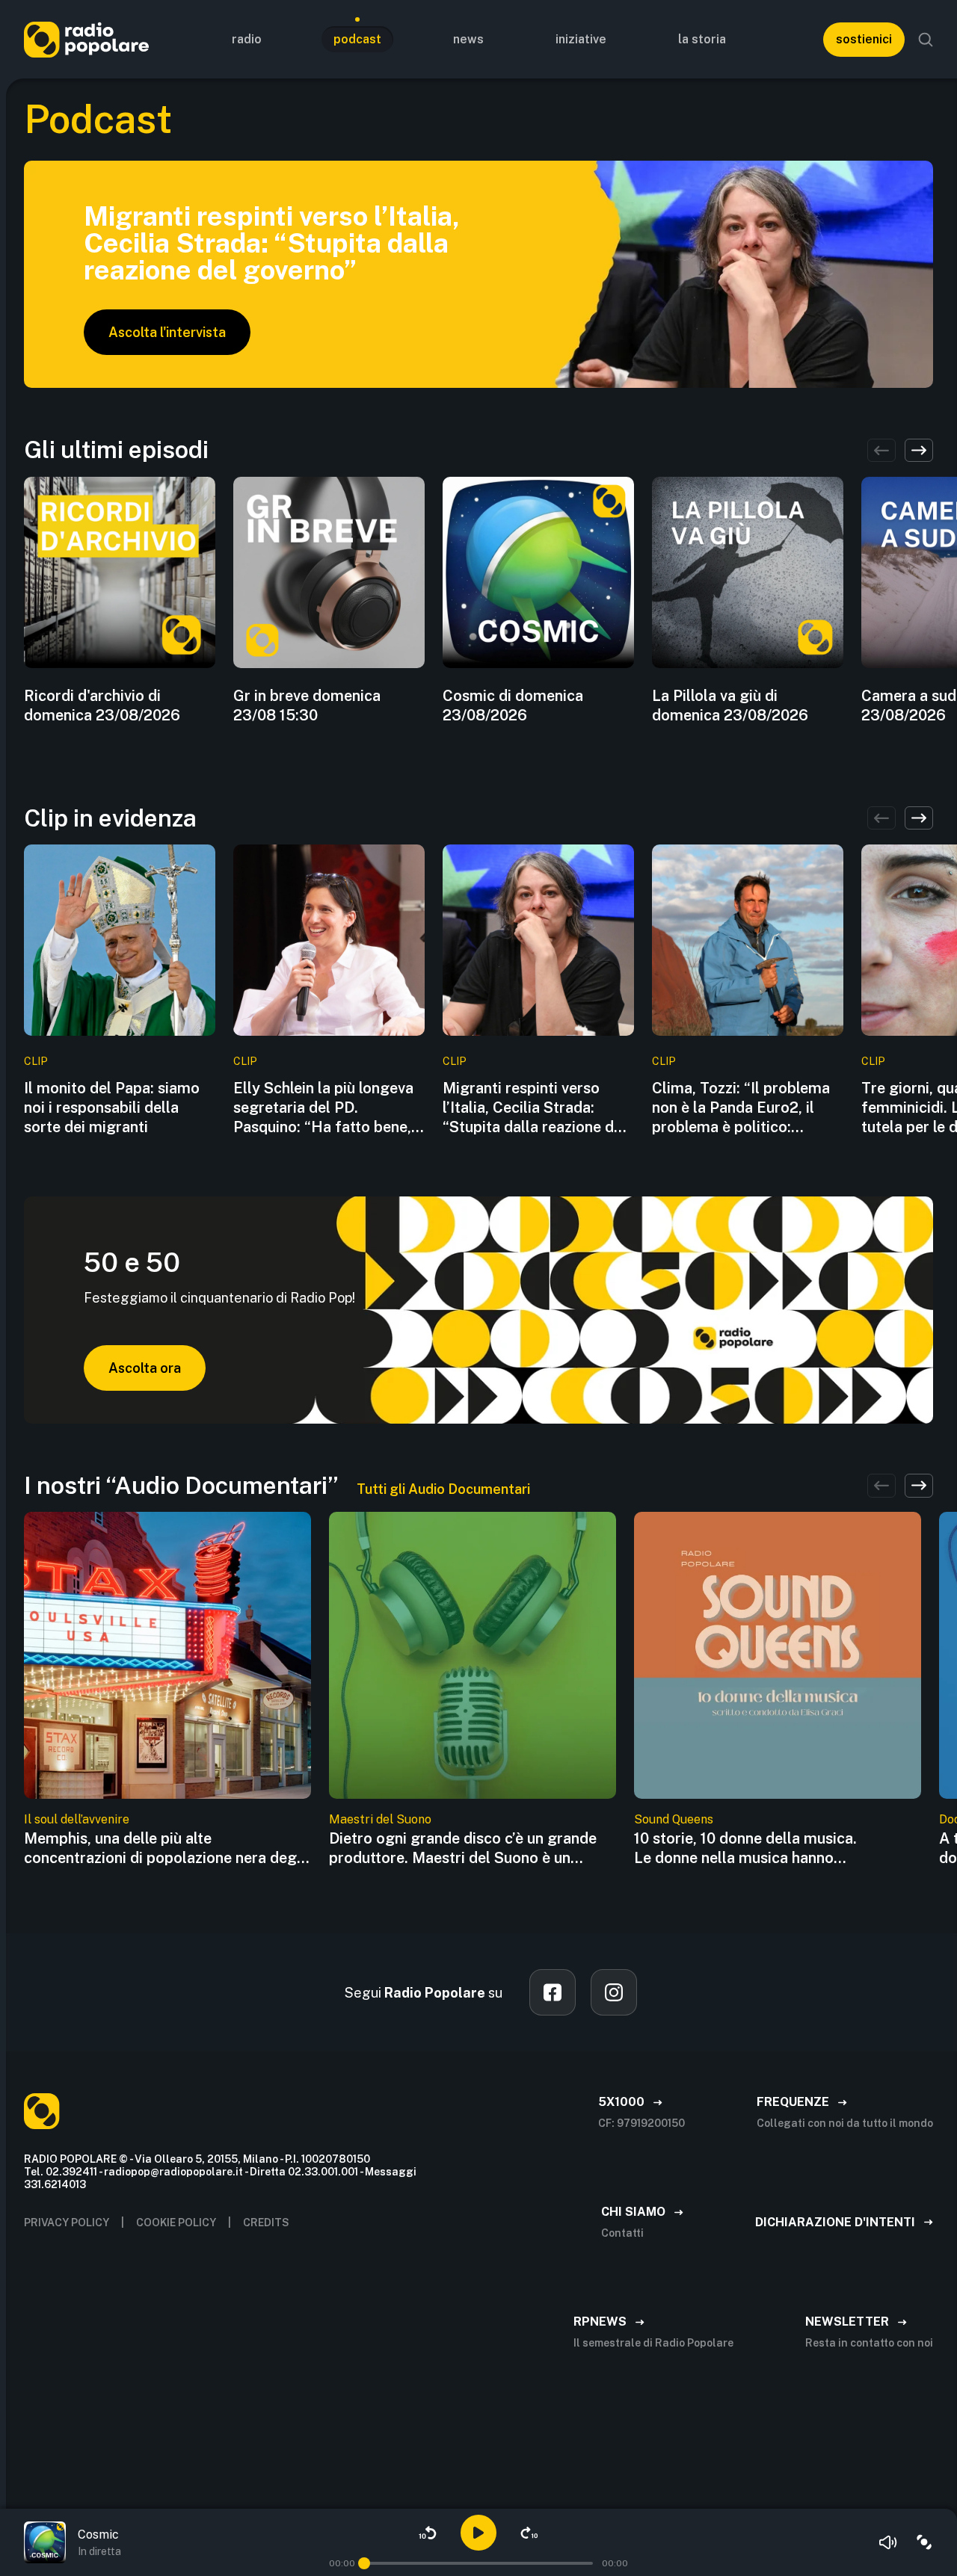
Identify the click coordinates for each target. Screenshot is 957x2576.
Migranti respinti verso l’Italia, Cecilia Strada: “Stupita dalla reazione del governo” (535, 1108)
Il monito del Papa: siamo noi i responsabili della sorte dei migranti (112, 1108)
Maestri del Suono (380, 1819)
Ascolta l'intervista (167, 332)
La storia (702, 39)
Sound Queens (674, 1819)
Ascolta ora (145, 1368)
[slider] (364, 2563)
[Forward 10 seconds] (529, 2533)
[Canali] (924, 2542)
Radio (247, 39)
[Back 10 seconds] (428, 2533)
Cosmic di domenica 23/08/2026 (513, 705)
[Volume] (888, 2542)
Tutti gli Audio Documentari (443, 1489)
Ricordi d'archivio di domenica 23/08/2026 (102, 705)
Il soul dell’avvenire (77, 1819)
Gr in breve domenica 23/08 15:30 (307, 705)
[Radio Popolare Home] (86, 39)
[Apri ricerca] (926, 40)
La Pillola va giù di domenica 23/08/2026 (730, 705)
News (468, 39)
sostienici (864, 39)
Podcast (357, 39)
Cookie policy (176, 2223)
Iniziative (581, 39)
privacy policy (67, 2223)
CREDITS (266, 2223)
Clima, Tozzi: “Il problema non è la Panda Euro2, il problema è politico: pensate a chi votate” (741, 1108)
